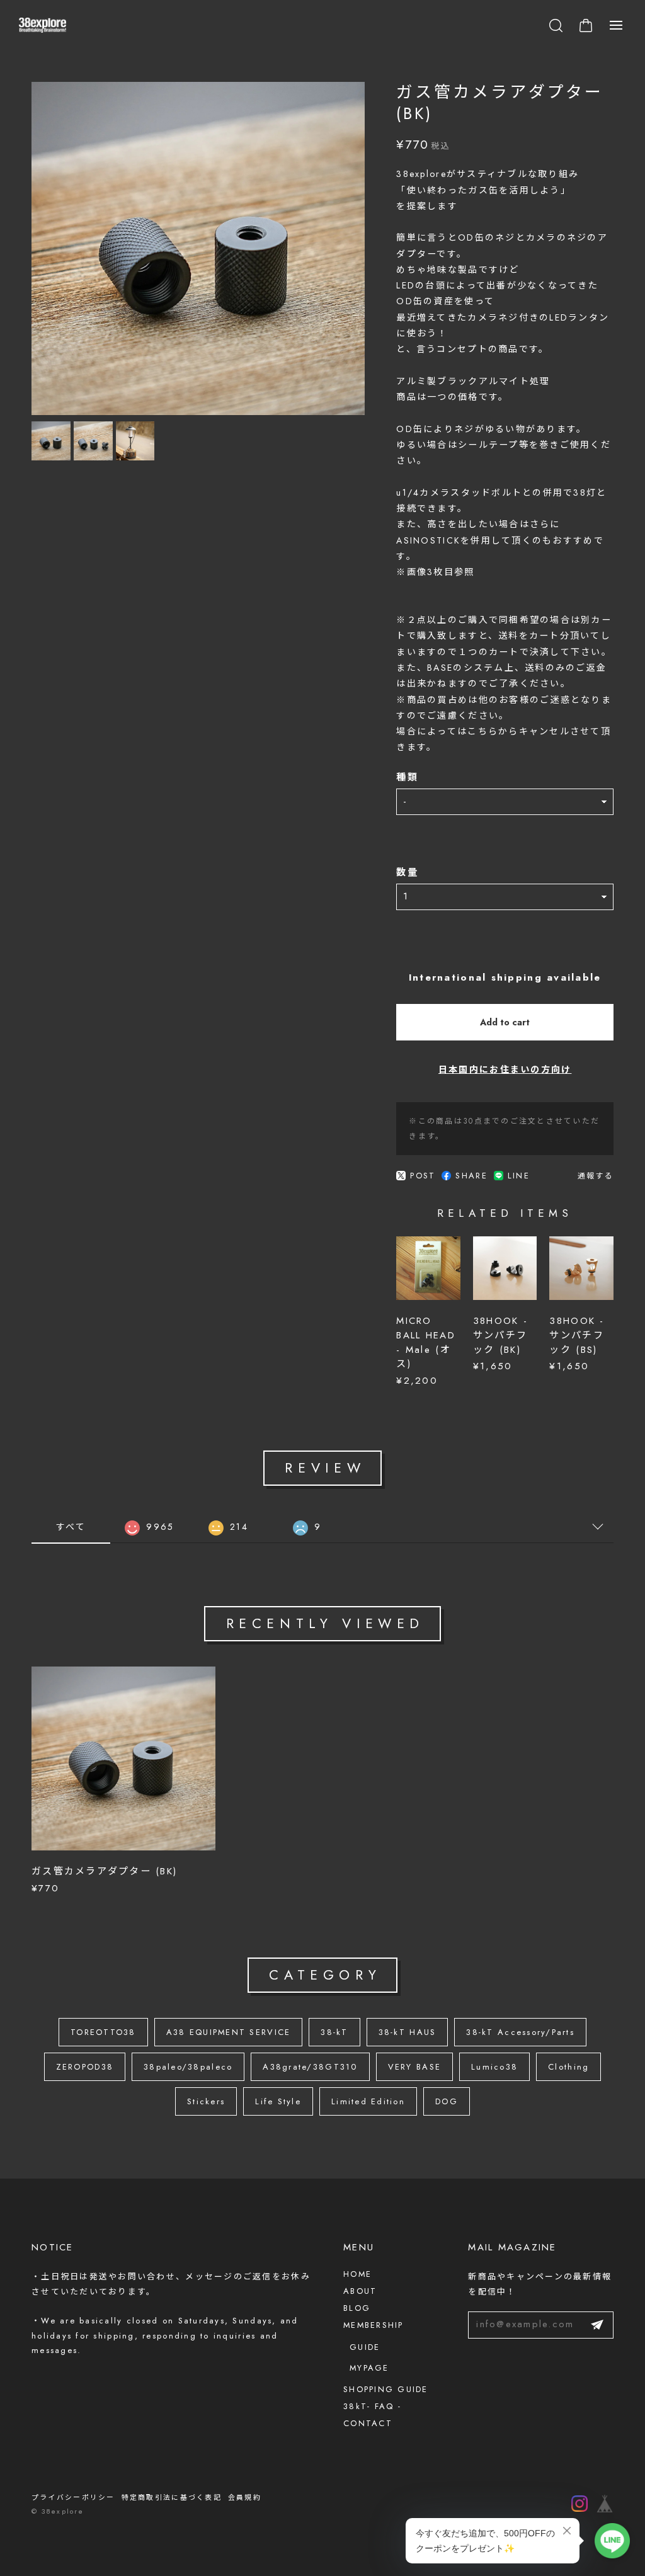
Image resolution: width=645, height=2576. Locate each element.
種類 (407, 778)
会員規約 (245, 2497)
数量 (407, 873)
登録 (597, 2325)
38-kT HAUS (408, 2032)
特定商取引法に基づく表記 (172, 2497)
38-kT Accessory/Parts (520, 2032)
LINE (519, 1176)
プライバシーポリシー (73, 2497)
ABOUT (360, 2291)
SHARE (471, 1176)
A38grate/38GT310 (310, 2067)
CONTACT (368, 2423)
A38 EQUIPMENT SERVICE (229, 2032)
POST (423, 1176)
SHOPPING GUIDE (386, 2389)
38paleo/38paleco (188, 2067)
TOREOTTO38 (103, 2032)
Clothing (568, 2067)
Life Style (278, 2101)
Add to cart (505, 1022)
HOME (357, 2274)
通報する (596, 1176)
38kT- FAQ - (372, 2406)
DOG (447, 2101)
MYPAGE (369, 2368)
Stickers (206, 2101)
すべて (71, 1527)
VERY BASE (414, 2067)
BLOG (357, 2308)
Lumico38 (494, 2067)
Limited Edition (368, 2101)
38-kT (334, 2032)
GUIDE (365, 2347)
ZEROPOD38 (85, 2067)
